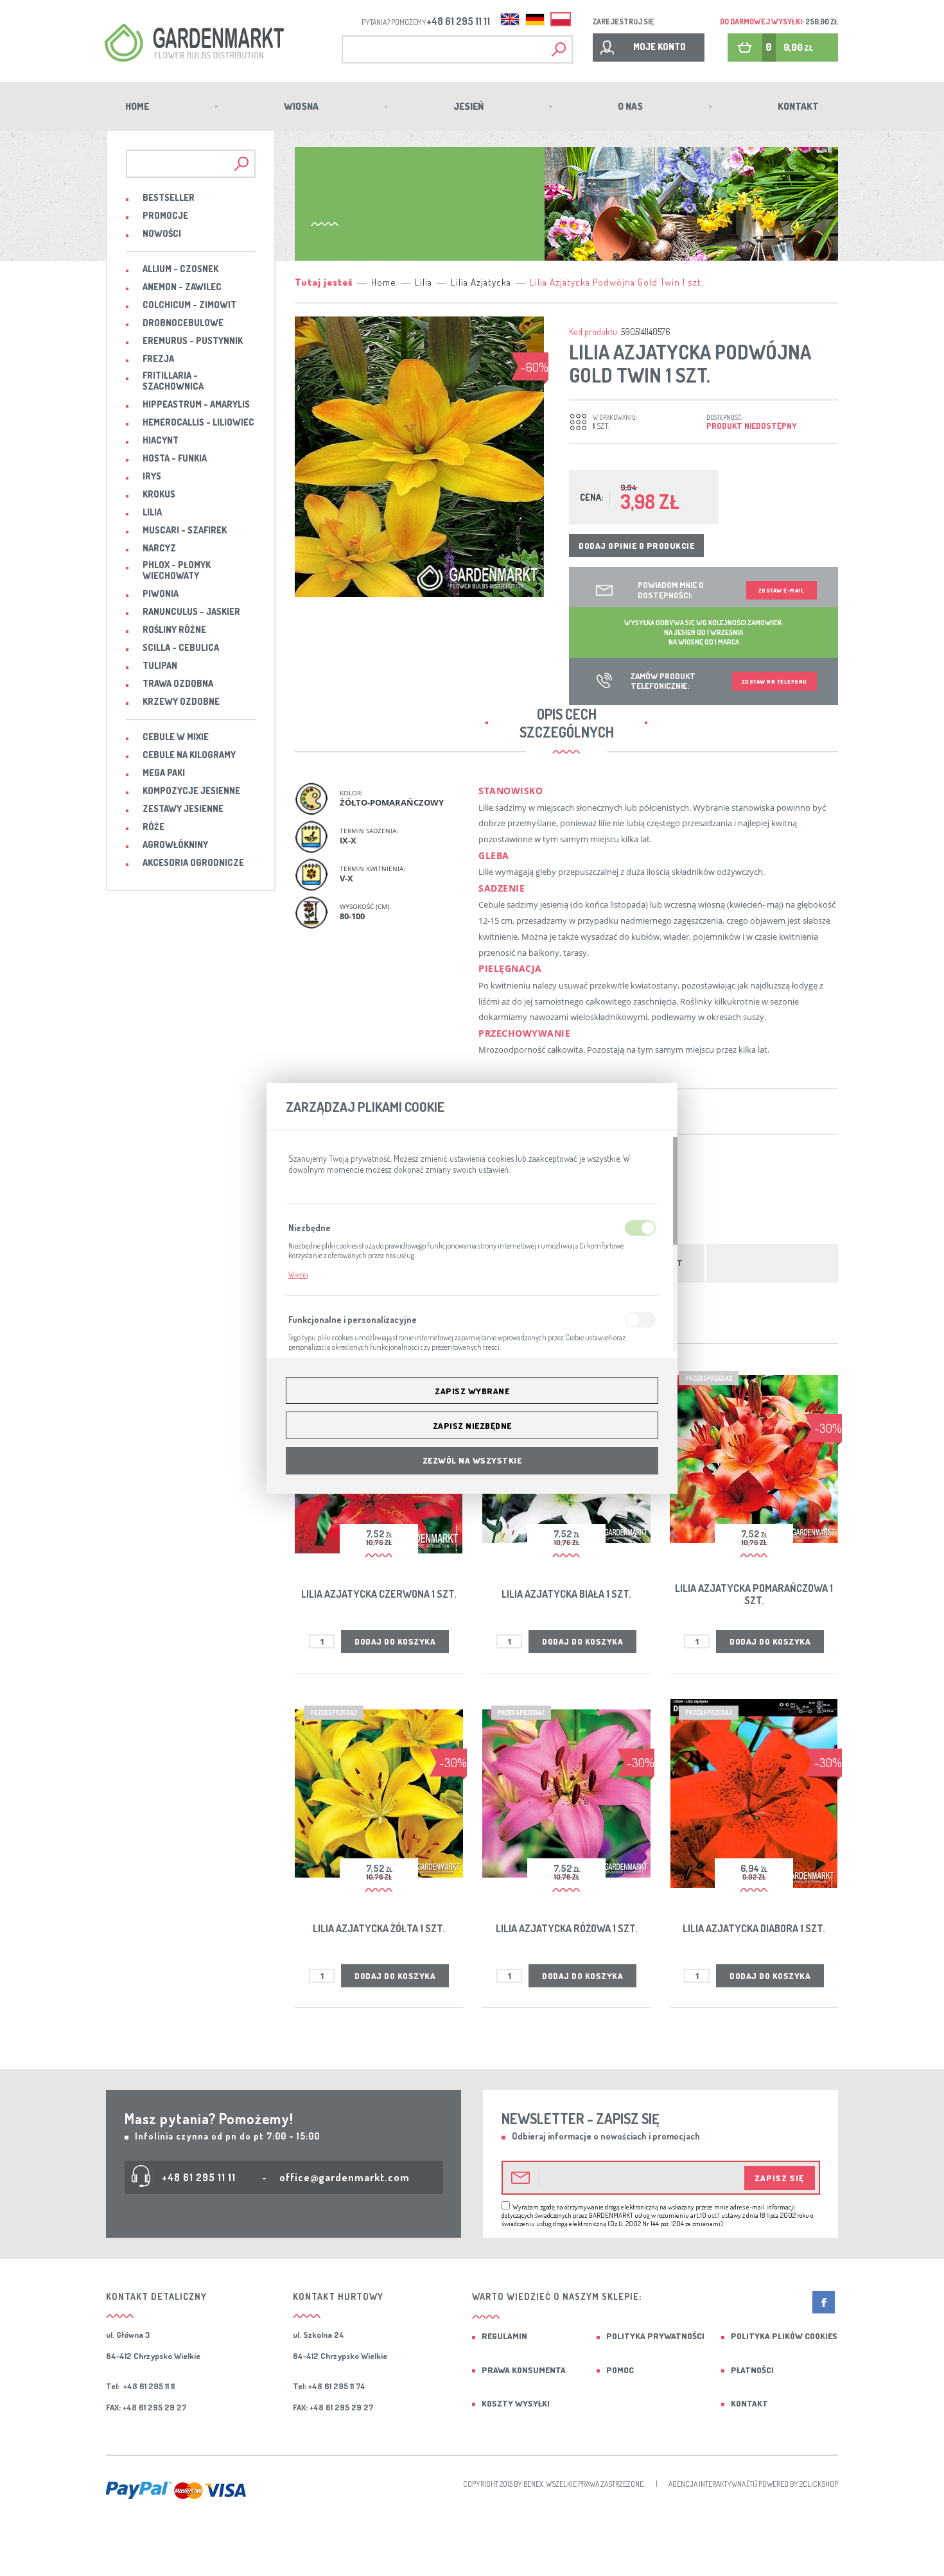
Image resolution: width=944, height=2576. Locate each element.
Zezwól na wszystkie (472, 1460)
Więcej (298, 1275)
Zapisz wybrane (472, 1391)
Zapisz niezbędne (472, 1426)
